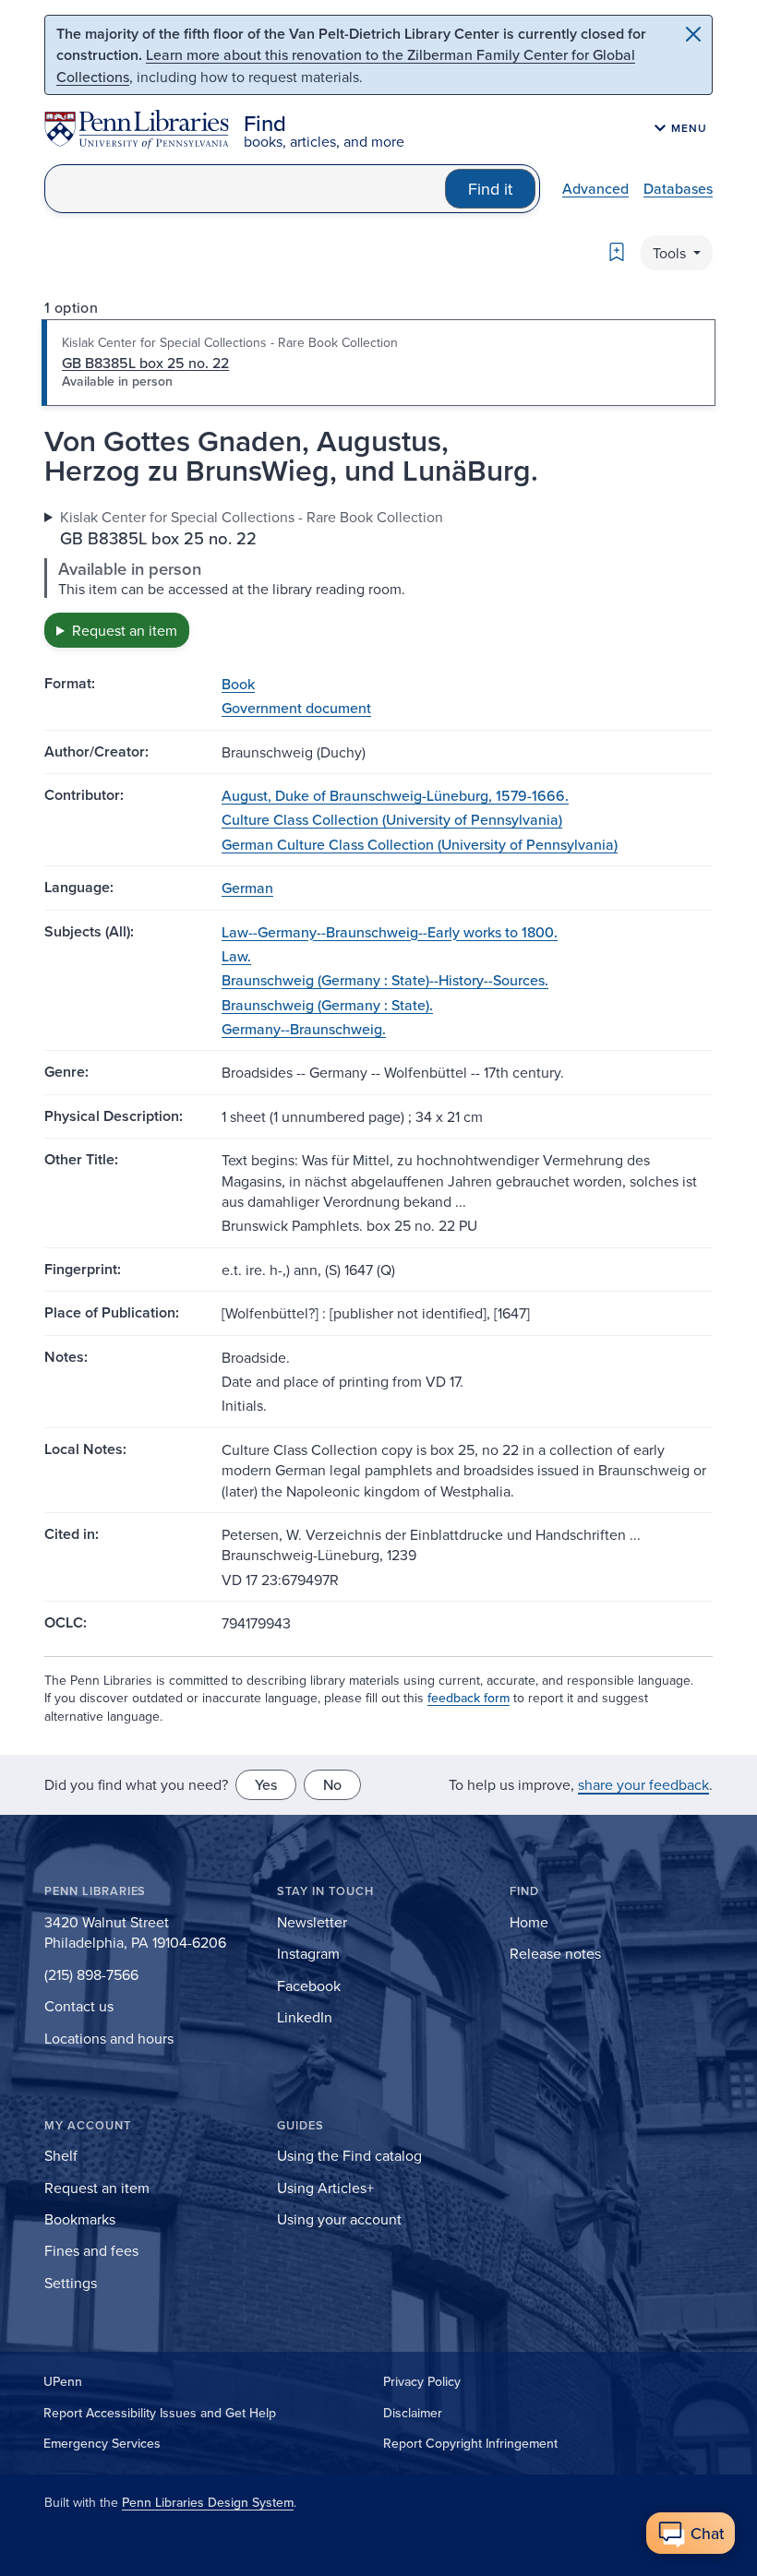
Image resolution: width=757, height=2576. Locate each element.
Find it (490, 189)
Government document (296, 708)
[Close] (693, 34)
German (247, 888)
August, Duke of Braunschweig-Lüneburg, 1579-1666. (395, 795)
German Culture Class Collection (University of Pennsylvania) (420, 844)
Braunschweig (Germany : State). (327, 1005)
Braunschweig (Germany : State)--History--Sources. (385, 980)
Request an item (125, 630)
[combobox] (245, 189)
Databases (678, 188)
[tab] (378, 363)
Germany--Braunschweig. (304, 1029)
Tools (671, 253)
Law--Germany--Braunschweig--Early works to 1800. (390, 932)
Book (238, 684)
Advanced (595, 188)
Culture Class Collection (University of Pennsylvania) (392, 819)
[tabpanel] (378, 577)
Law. (236, 956)
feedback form (469, 1698)
